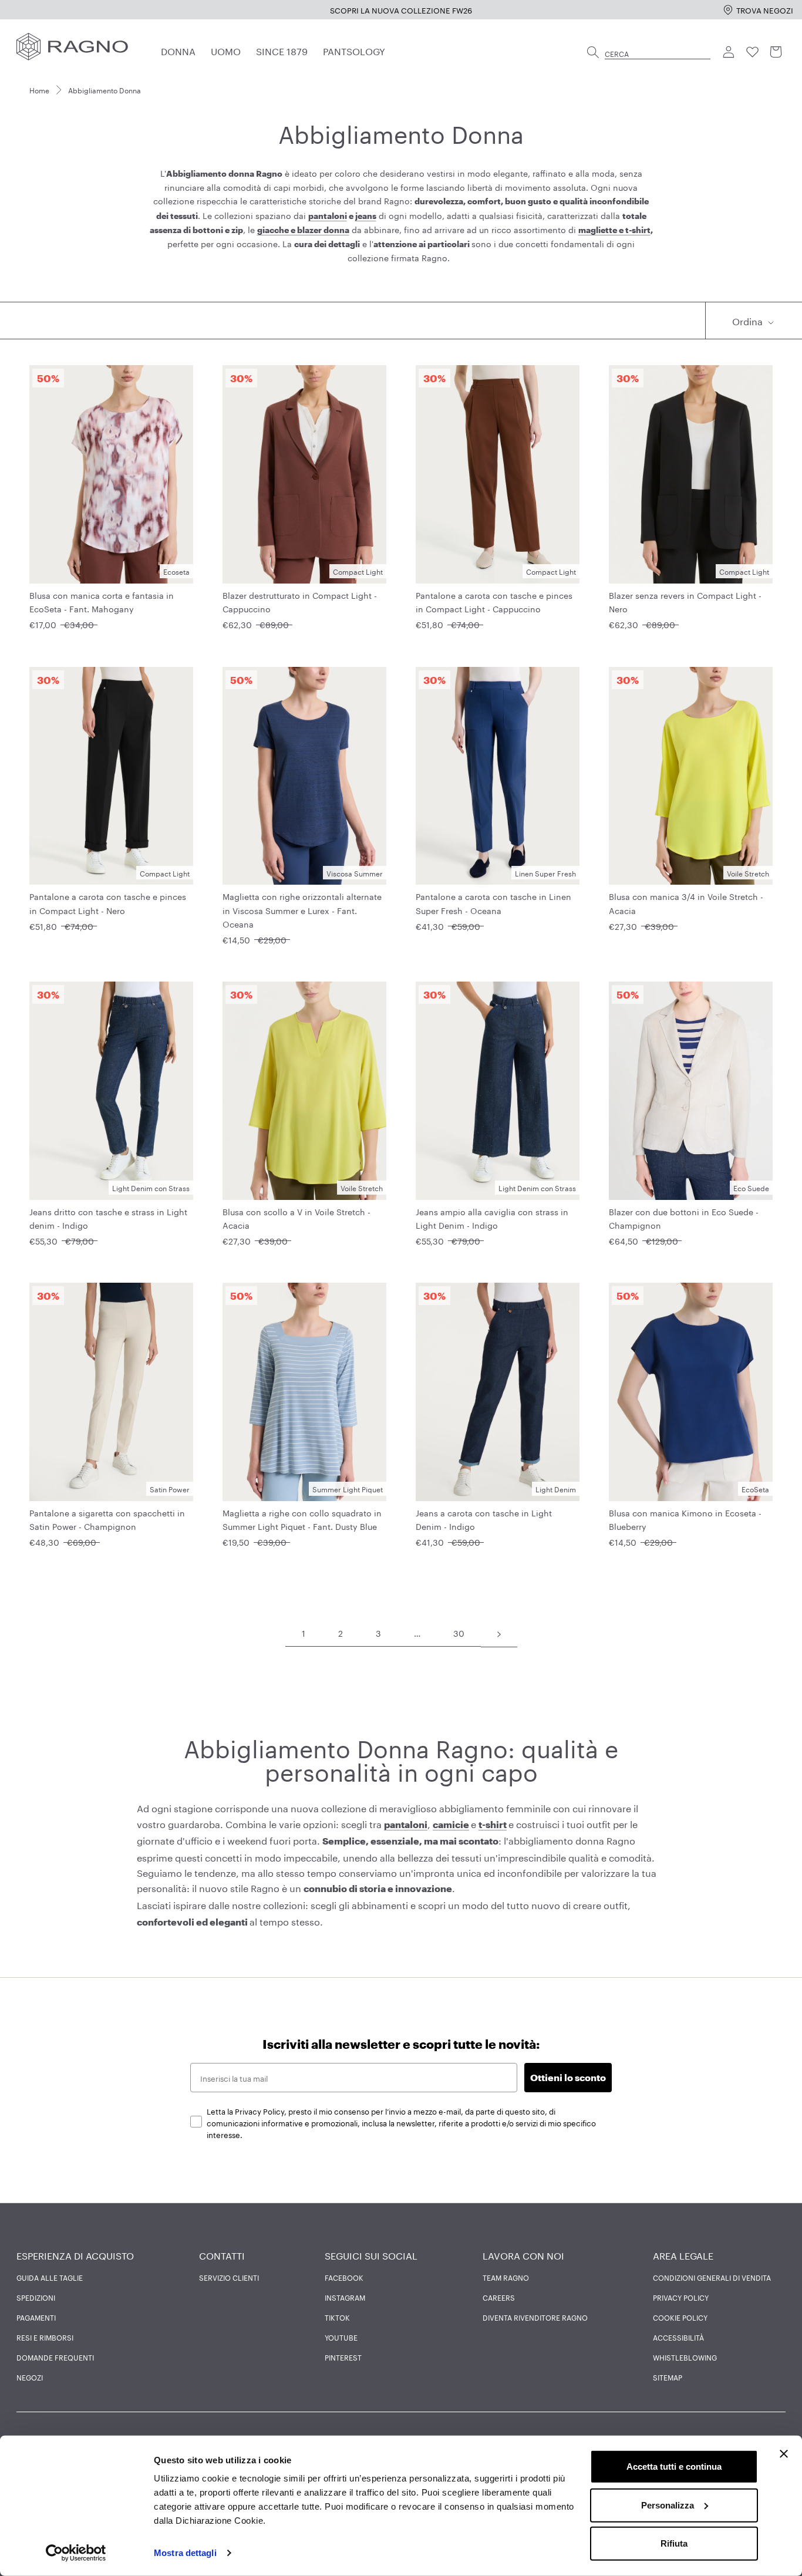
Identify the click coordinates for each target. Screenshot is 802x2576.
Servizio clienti (229, 2277)
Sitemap (668, 2377)
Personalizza (668, 2505)
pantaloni (328, 216)
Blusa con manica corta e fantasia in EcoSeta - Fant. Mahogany (102, 601)
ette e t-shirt (626, 230)
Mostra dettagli (185, 2553)
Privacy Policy (681, 2297)
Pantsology (354, 50)
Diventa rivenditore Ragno (535, 2317)
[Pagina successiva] (499, 1633)
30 (459, 1633)
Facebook (344, 2277)
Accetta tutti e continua (674, 2467)
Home (39, 90)
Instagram (345, 2297)
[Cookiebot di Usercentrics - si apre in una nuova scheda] (76, 2553)
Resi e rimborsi (45, 2337)
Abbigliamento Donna (105, 90)
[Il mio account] (729, 52)
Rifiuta (674, 2543)
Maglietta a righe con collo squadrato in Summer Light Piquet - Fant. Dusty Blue (302, 1519)
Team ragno (506, 2277)
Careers (499, 2297)
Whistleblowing (685, 2357)
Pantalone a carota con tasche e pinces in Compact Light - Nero (108, 903)
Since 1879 (282, 50)
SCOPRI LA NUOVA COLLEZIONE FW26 (157, 9)
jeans (366, 216)
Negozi (30, 2377)
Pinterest (343, 2357)
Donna (178, 50)
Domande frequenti (55, 2357)
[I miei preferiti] (753, 52)
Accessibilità (678, 2337)
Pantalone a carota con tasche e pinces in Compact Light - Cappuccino (494, 601)
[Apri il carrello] (776, 52)
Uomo (226, 50)
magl (588, 230)
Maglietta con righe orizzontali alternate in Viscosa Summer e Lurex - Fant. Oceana (302, 909)
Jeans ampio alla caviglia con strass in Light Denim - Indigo (492, 1218)
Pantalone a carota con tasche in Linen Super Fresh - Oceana (493, 903)
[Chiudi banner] (784, 2454)
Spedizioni (36, 2297)
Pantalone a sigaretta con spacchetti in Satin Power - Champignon (107, 1519)
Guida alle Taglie (50, 2277)
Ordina (749, 320)
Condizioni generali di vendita (712, 2277)
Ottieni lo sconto (568, 2077)
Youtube (341, 2337)
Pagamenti (36, 2317)
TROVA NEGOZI (765, 9)
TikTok (337, 2317)
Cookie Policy (680, 2317)
